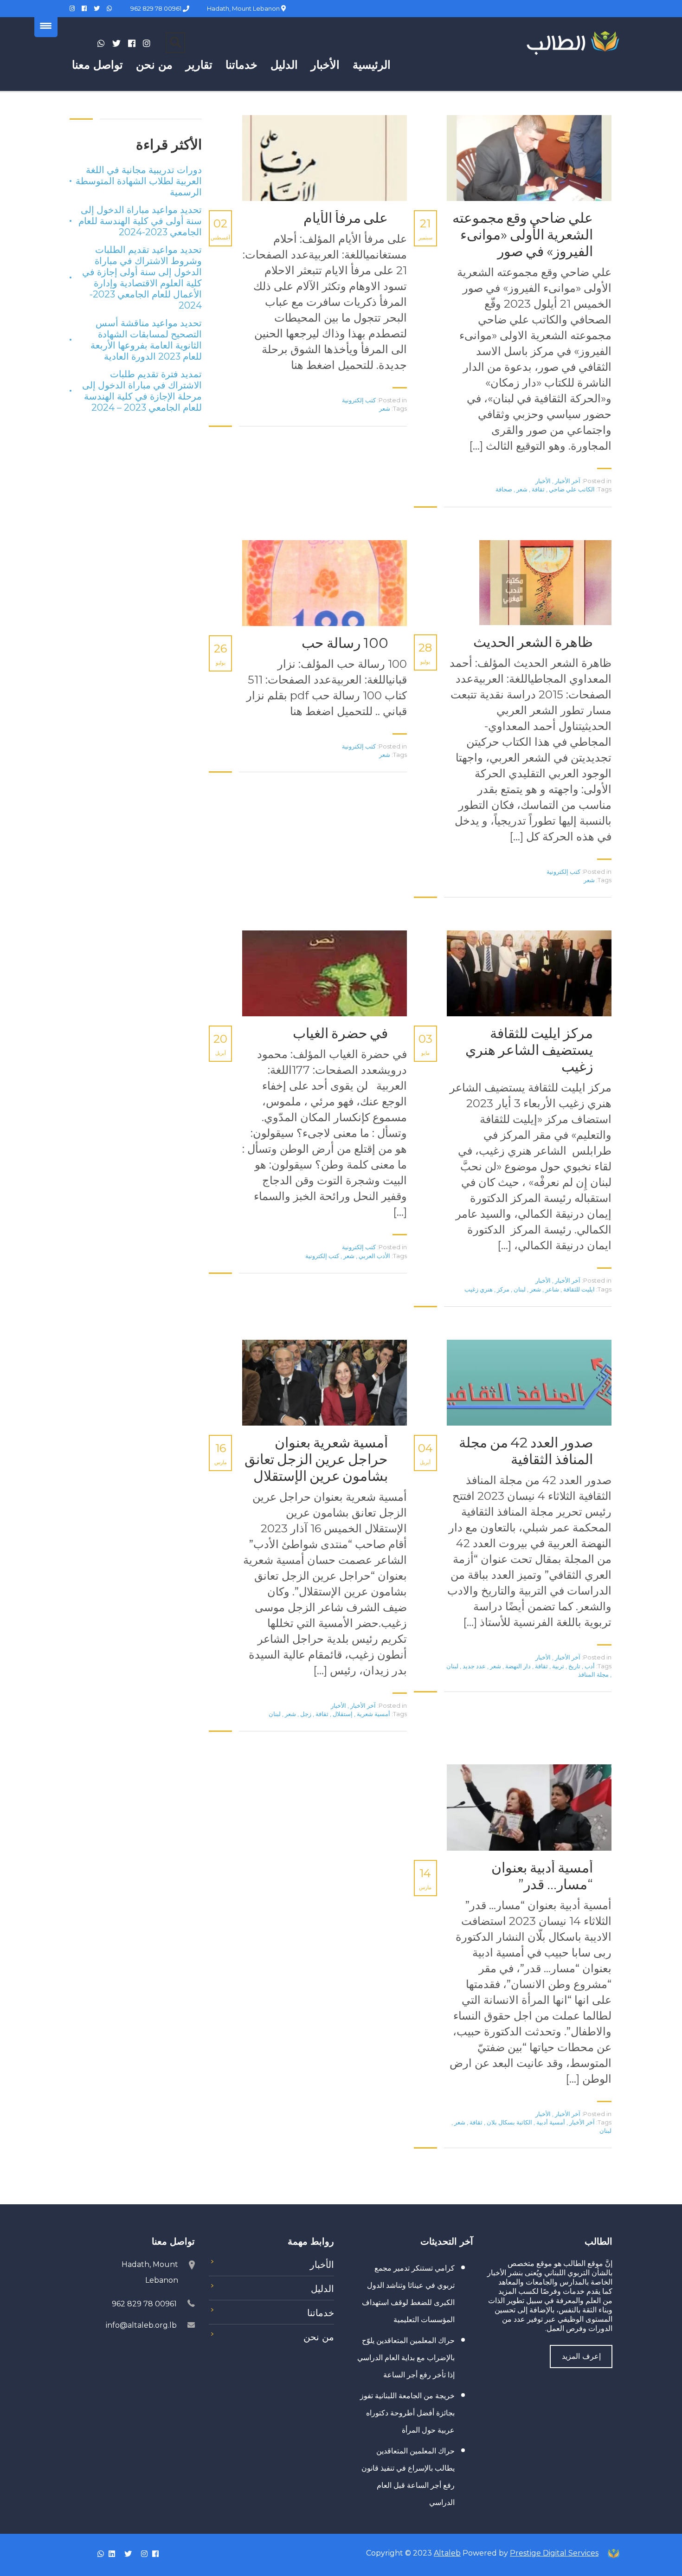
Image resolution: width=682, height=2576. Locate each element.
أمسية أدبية (550, 2122)
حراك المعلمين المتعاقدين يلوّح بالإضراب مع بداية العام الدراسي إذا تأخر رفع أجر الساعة (406, 2358)
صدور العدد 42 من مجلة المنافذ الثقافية (526, 1451)
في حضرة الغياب (341, 1033)
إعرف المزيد (581, 2356)
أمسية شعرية (373, 1714)
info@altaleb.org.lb (141, 2325)
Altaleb (447, 2553)
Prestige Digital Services (554, 2553)
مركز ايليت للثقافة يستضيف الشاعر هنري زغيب (529, 1050)
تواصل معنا (97, 65)
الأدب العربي (374, 1256)
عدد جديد (473, 1666)
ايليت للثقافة (578, 1289)
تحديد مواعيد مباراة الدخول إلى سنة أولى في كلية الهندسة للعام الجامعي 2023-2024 (140, 221)
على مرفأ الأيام (346, 218)
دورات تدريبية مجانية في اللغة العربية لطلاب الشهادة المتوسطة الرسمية (139, 181)
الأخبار (325, 65)
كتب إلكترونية (359, 400)
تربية (557, 1666)
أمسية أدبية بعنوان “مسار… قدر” (542, 1876)
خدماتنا (241, 65)
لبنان (519, 1289)
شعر (521, 489)
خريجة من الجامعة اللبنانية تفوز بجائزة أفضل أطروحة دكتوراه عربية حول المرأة (407, 2413)
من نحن (154, 65)
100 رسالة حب (345, 643)
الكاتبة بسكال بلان (509, 2122)
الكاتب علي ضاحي (571, 489)
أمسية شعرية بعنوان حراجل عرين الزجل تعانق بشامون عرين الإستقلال (316, 1459)
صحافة (504, 489)
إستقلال (342, 1714)
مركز (502, 1289)
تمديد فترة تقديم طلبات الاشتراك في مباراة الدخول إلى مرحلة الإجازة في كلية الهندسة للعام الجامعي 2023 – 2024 (142, 391)
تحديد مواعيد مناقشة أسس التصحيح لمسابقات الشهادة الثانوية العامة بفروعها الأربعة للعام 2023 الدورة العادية (146, 340)
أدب (589, 1666)
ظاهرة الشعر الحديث (533, 642)
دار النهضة (517, 1666)
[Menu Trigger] (46, 26)
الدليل (284, 65)
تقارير (199, 65)
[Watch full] (526, 158)
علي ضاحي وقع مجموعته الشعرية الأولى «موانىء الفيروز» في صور (523, 235)
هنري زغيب (479, 1289)
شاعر (551, 1289)
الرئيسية (372, 65)
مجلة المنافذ (593, 1674)
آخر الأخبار (568, 481)
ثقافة (537, 489)
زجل (305, 1714)
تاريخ (574, 1666)
